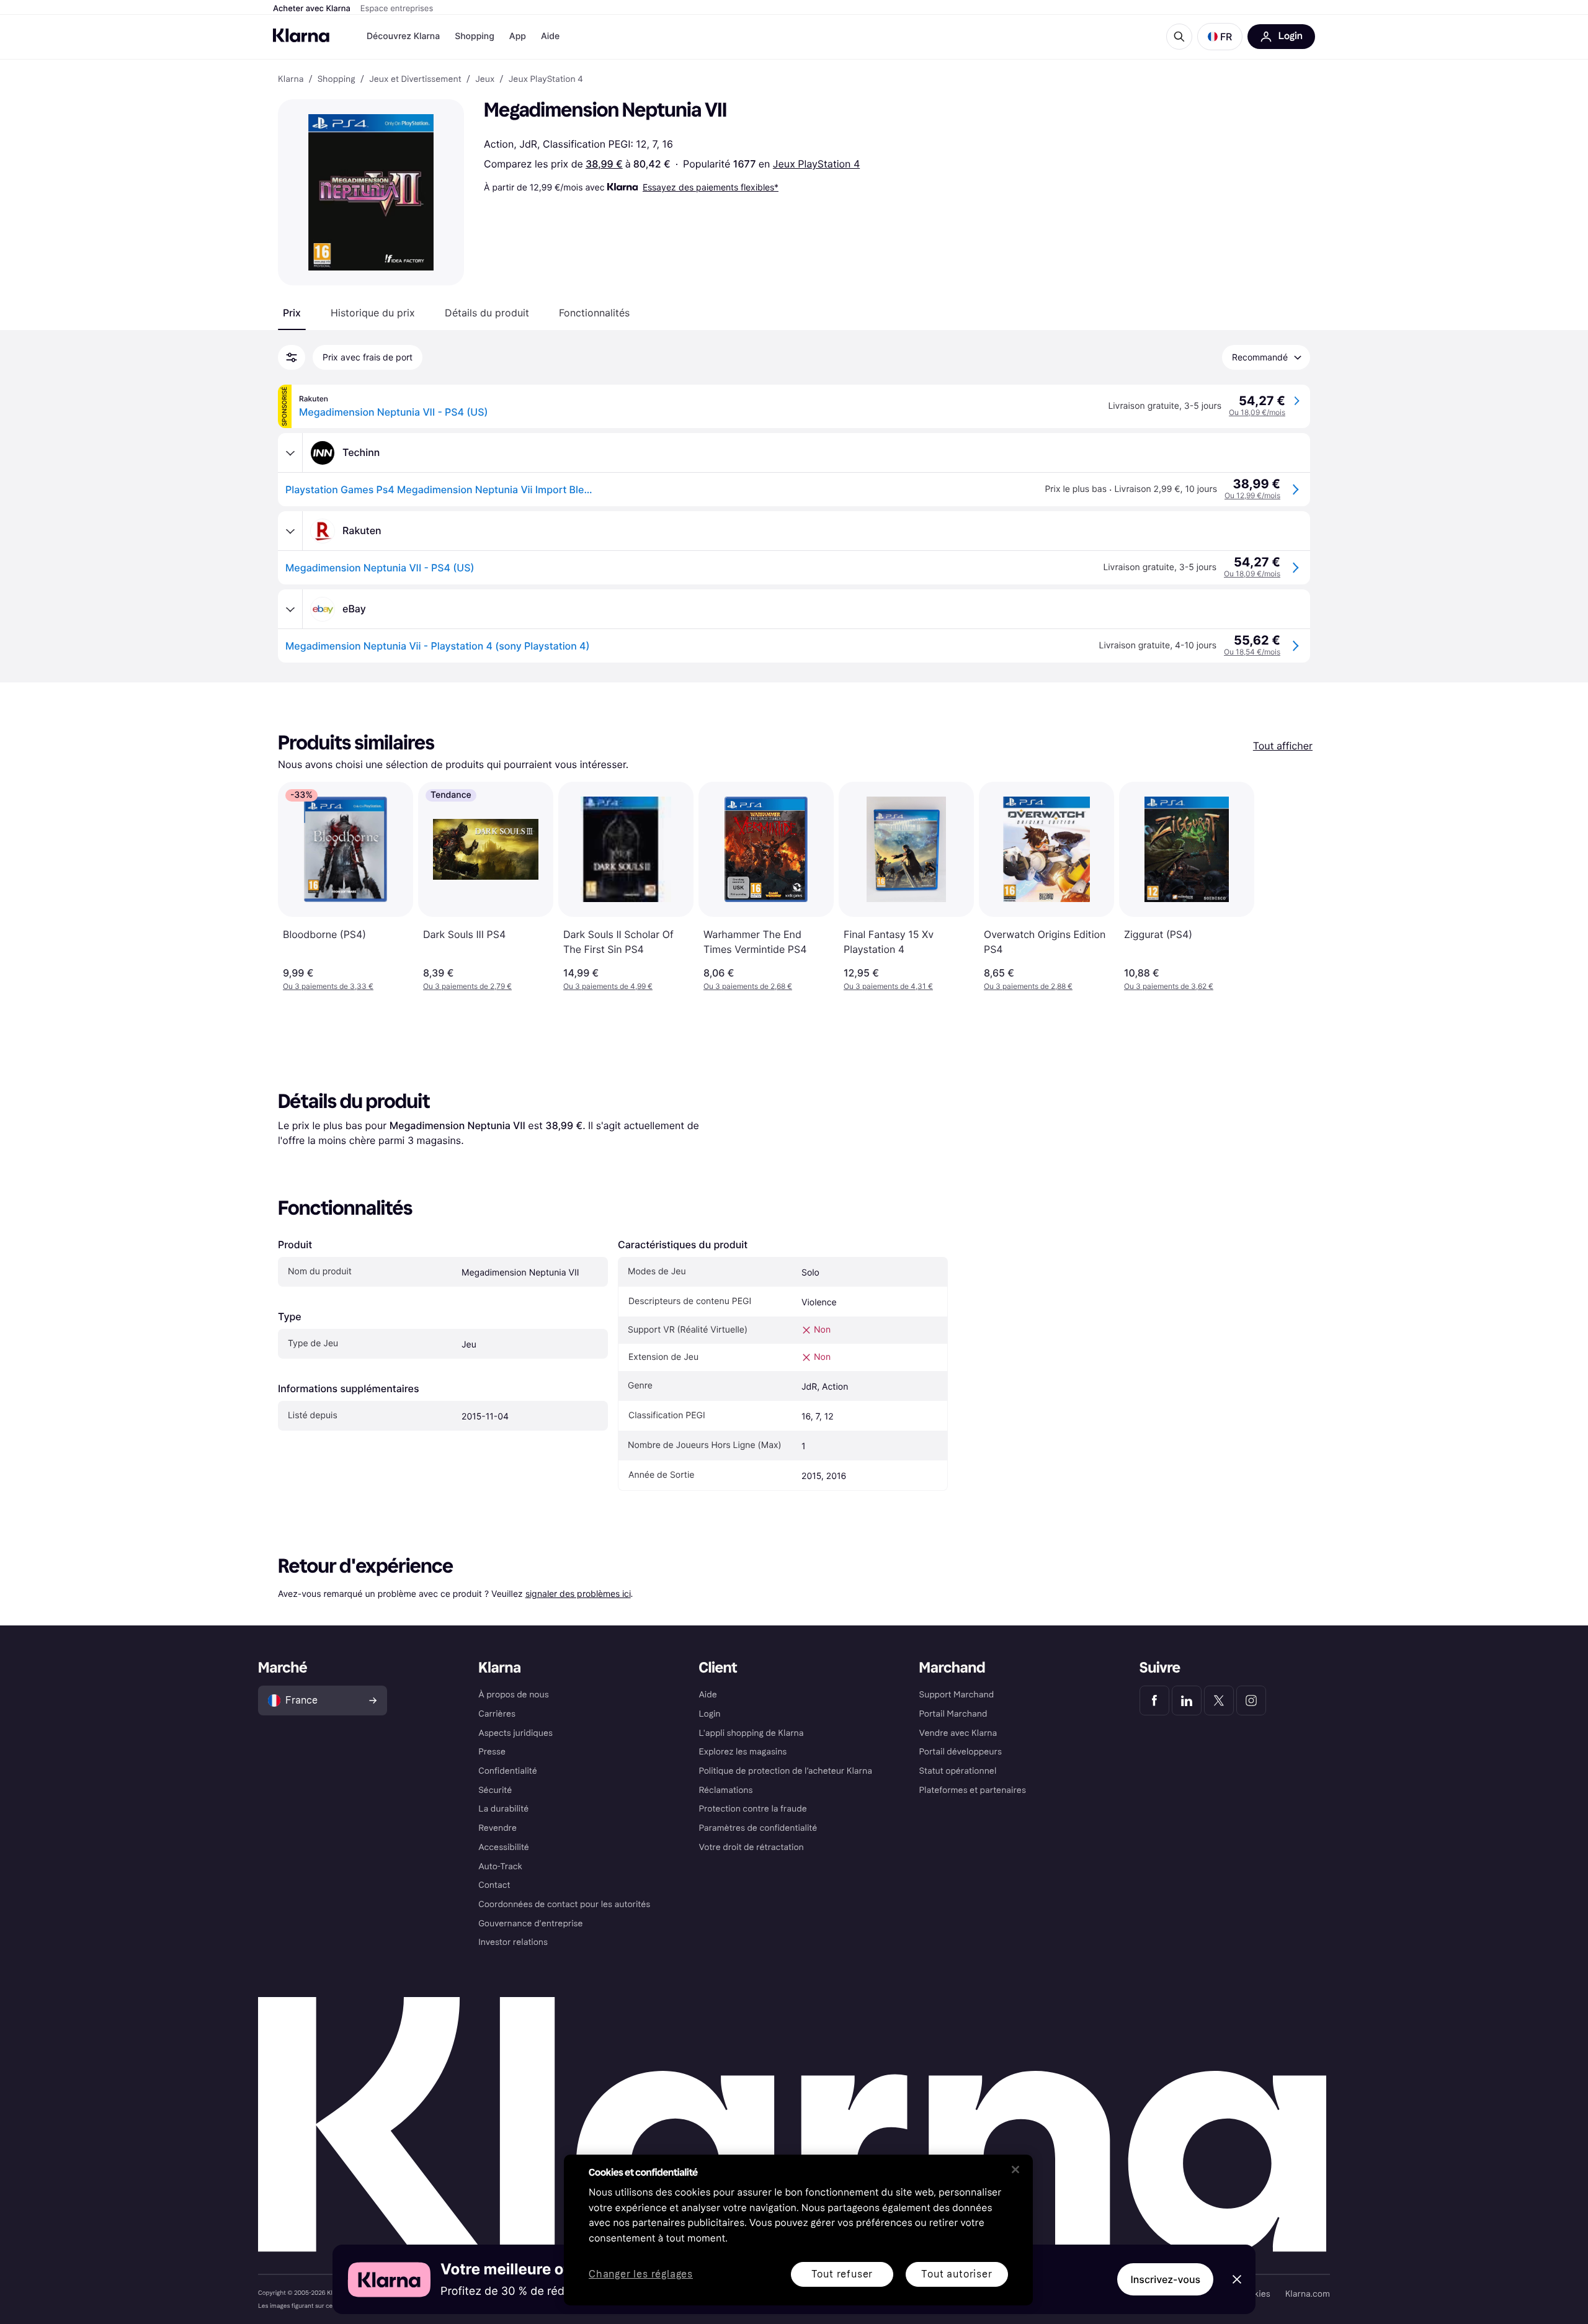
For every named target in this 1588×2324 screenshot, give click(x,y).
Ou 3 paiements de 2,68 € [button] (748, 986)
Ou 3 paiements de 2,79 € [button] (467, 986)
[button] (1220, 37)
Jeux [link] (485, 79)
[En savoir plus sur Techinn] (290, 453)
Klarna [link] (291, 79)
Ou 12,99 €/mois (1252, 495)
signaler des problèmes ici (578, 1593)
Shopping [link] (337, 79)
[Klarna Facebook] (1154, 1701)
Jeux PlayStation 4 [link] (546, 79)
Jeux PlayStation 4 (816, 164)
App (518, 36)
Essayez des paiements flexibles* (711, 187)
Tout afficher (1283, 746)
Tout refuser (842, 2274)
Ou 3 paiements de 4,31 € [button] (888, 986)
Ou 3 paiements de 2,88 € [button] (1028, 986)
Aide (550, 36)
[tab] (292, 313)
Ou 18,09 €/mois (1257, 412)
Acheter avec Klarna (312, 9)
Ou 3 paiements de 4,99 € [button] (608, 986)
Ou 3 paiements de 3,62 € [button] (1169, 986)
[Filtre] (292, 357)
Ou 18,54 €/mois (1252, 652)
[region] (798, 2230)
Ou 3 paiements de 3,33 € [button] (328, 986)
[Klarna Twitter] (1219, 1701)
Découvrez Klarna (403, 36)
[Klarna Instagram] (1251, 1701)
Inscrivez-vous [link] (1165, 2279)
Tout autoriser (957, 2274)
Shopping (475, 36)
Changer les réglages (641, 2275)
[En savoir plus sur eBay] (290, 609)
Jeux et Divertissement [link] (415, 79)
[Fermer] (1015, 2170)
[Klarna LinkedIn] (1187, 1701)
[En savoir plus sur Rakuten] (290, 531)
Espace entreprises (397, 9)
